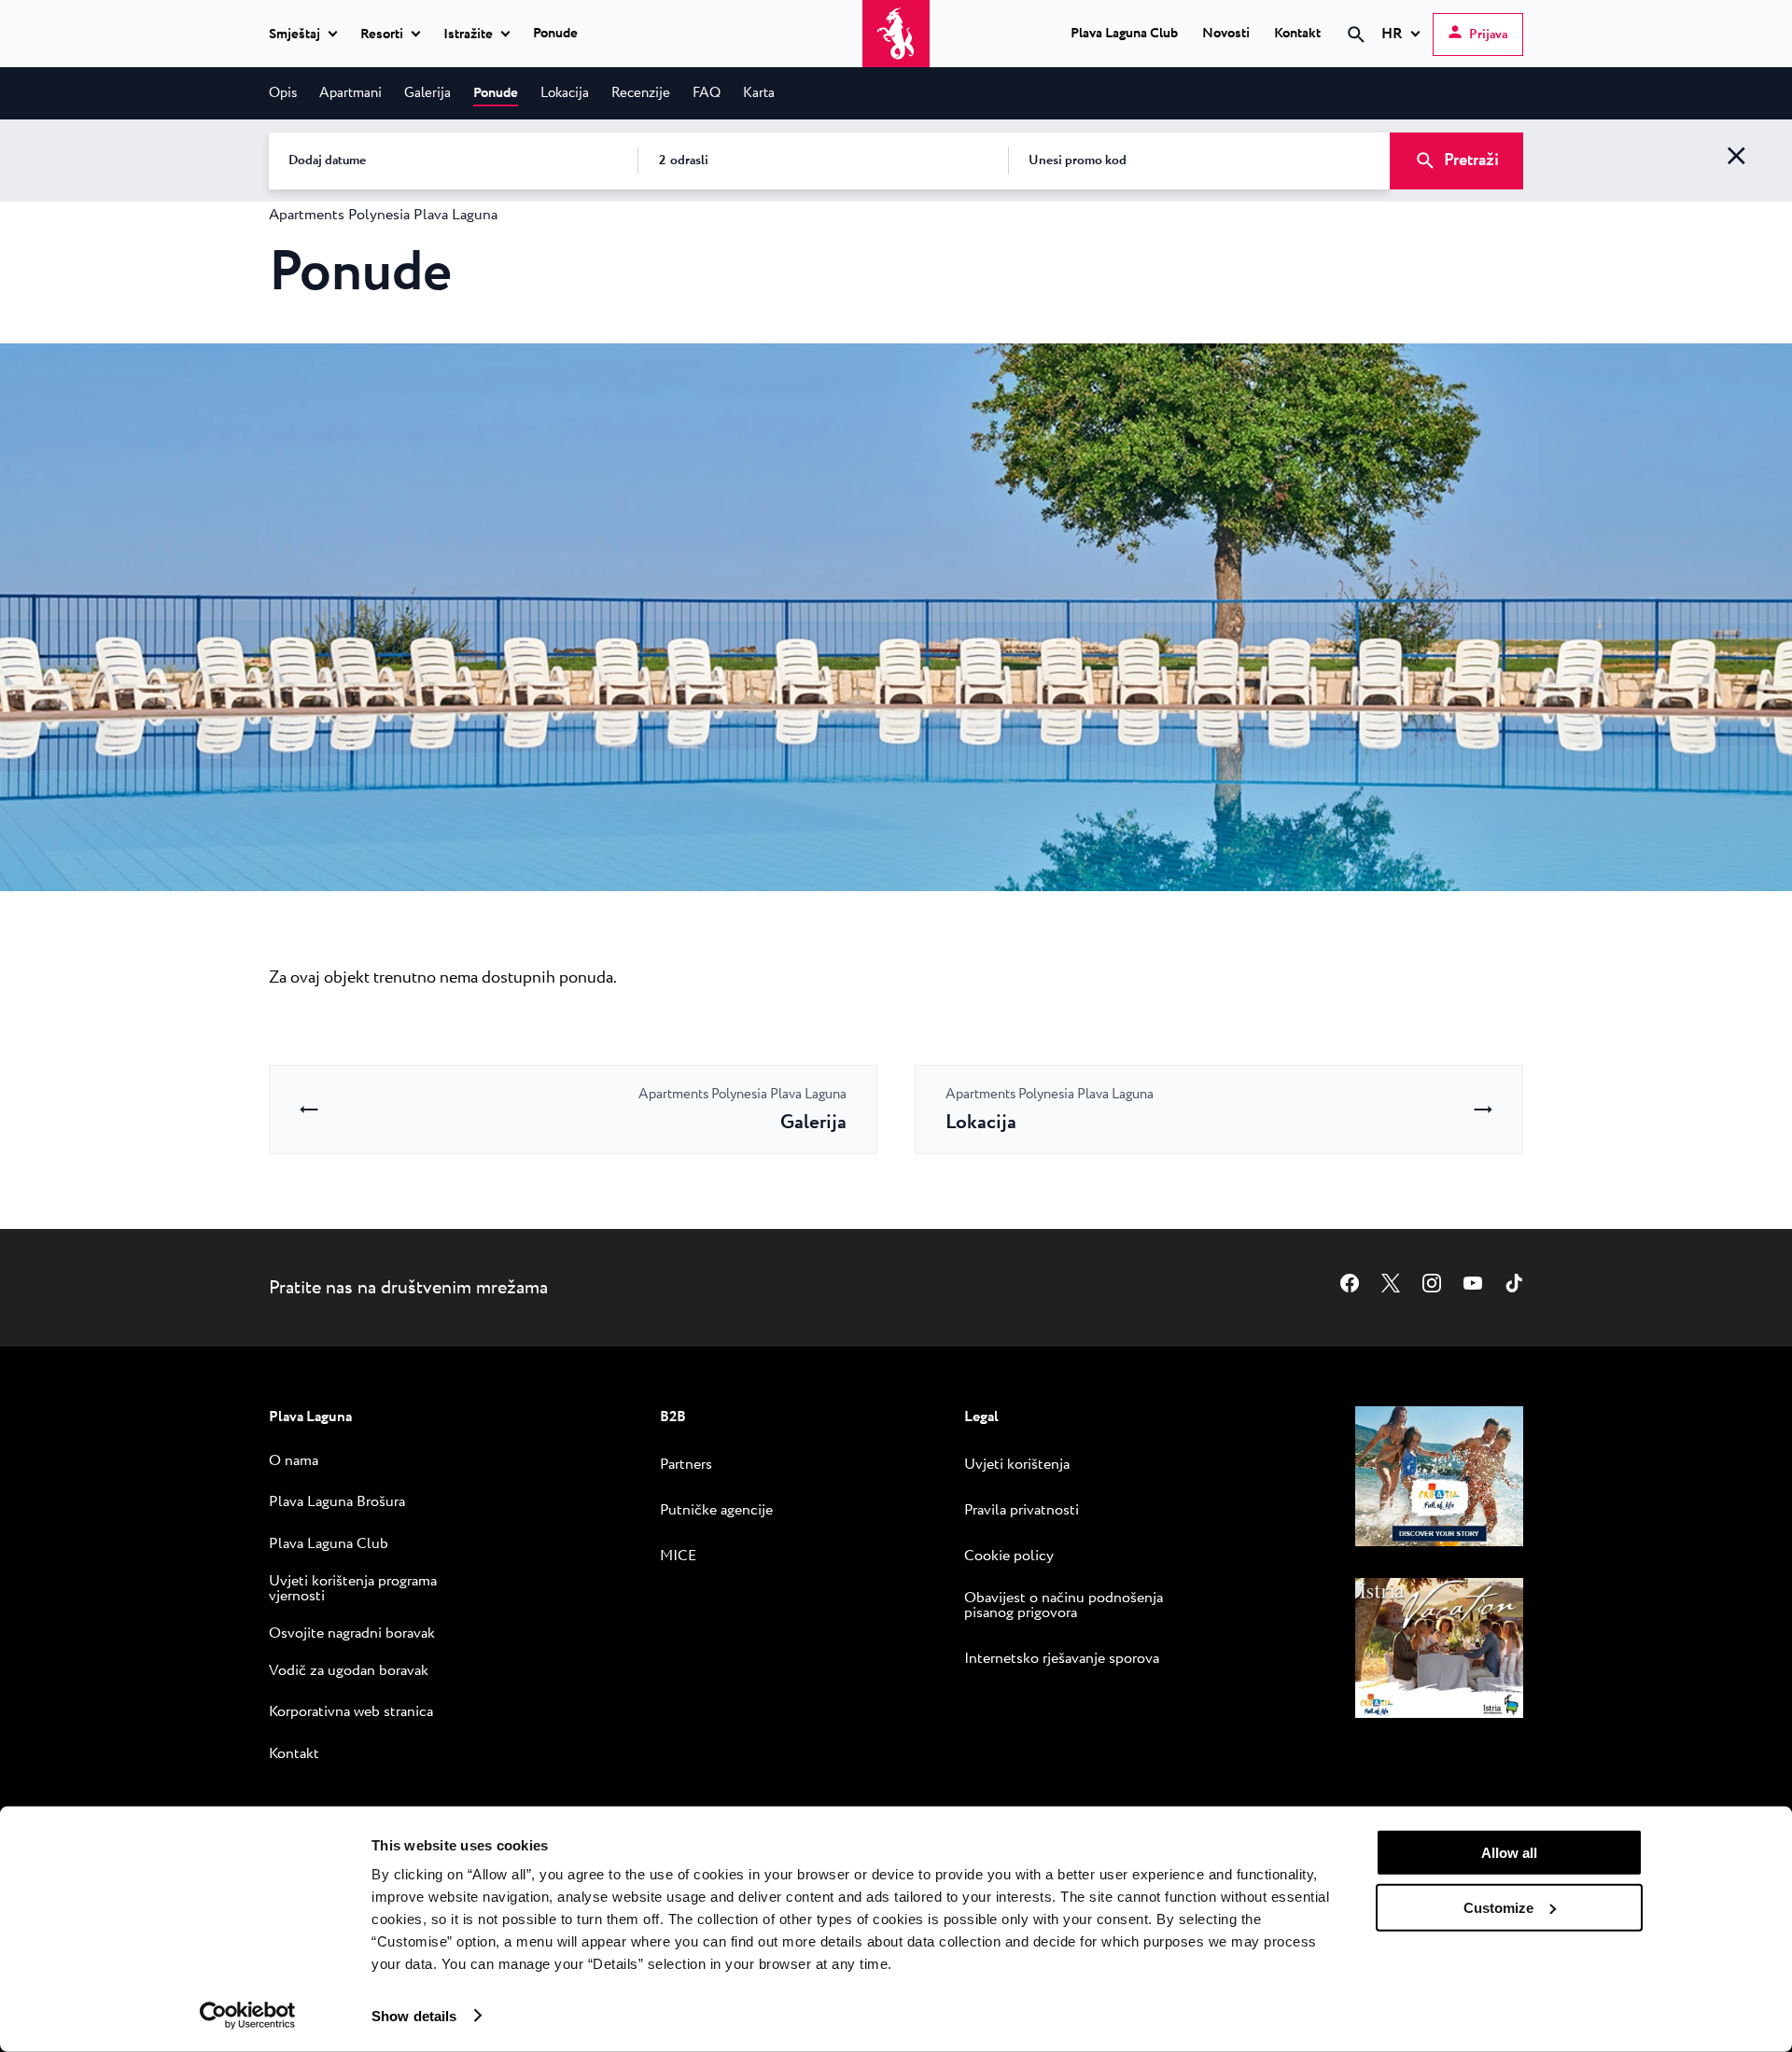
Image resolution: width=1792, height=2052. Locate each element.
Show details (414, 2015)
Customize (1498, 1907)
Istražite (468, 35)
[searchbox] (1198, 68)
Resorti (382, 35)
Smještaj (294, 35)
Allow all (1509, 1853)
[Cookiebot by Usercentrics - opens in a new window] (248, 2016)
